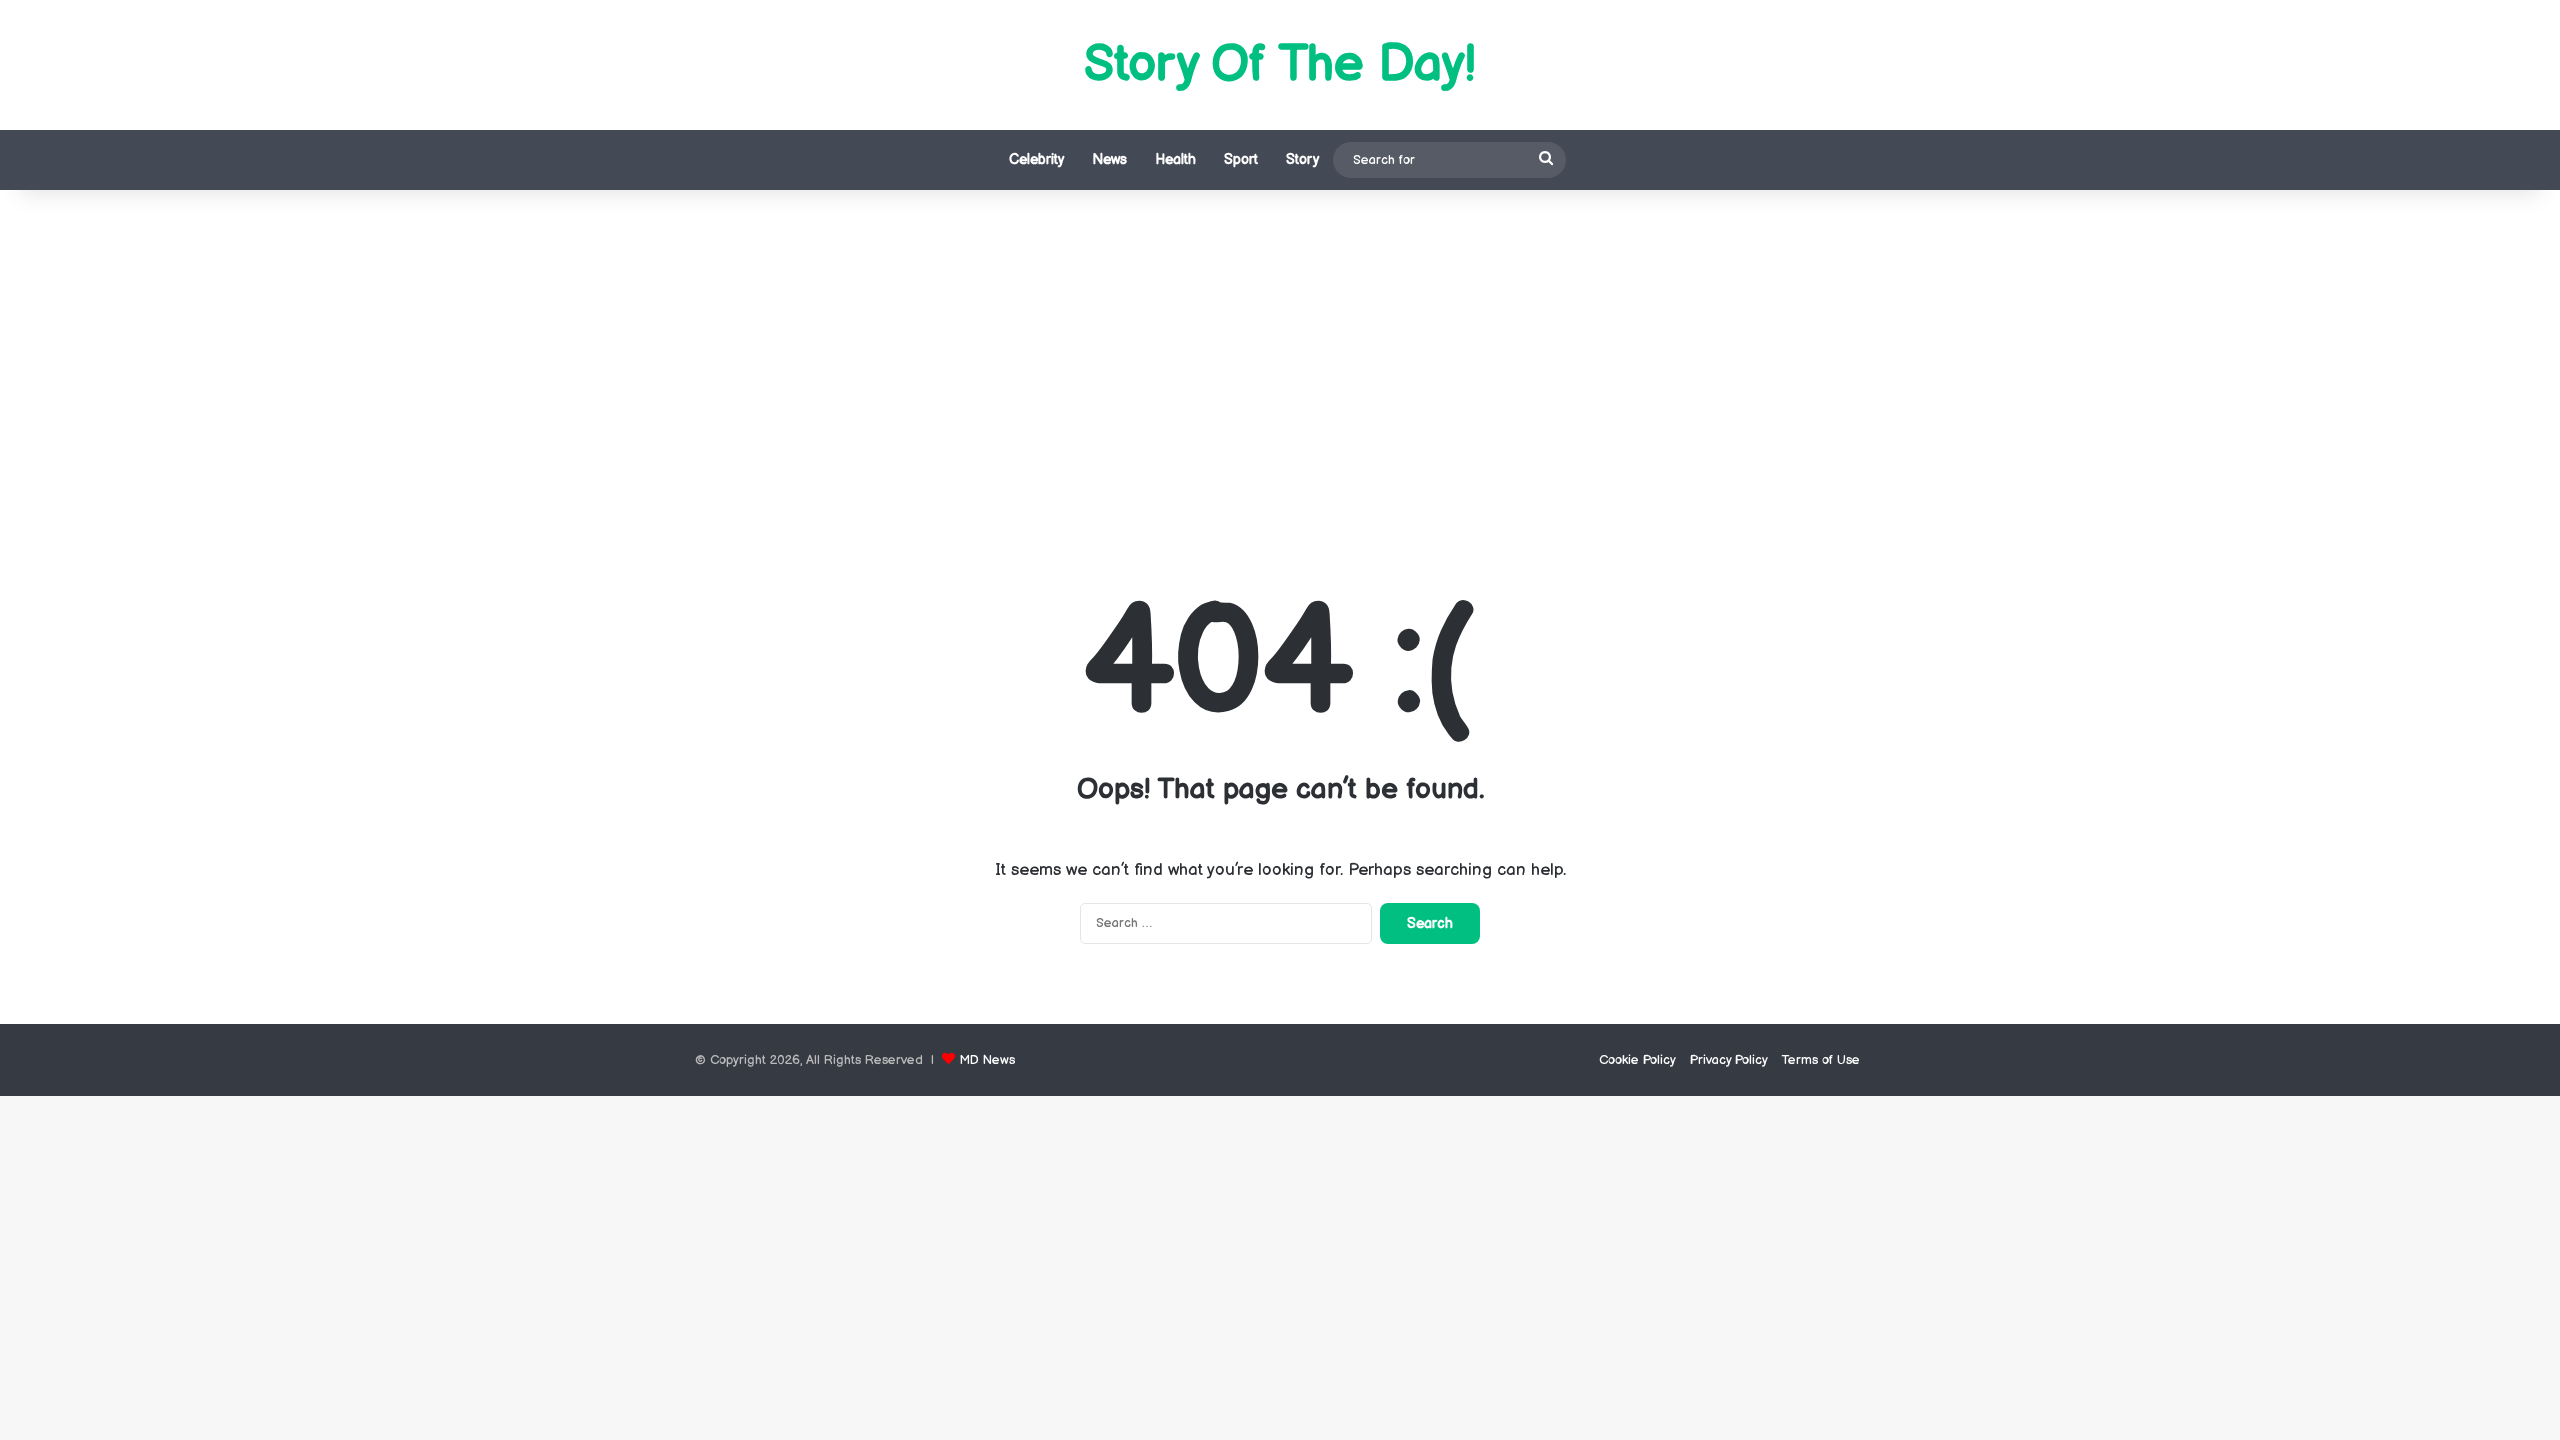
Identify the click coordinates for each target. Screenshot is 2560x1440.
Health (1175, 159)
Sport (1241, 159)
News (1109, 159)
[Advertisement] (1280, 360)
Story (1302, 159)
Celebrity (1036, 159)
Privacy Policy (1729, 1060)
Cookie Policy (1637, 1060)
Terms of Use (1821, 1060)
